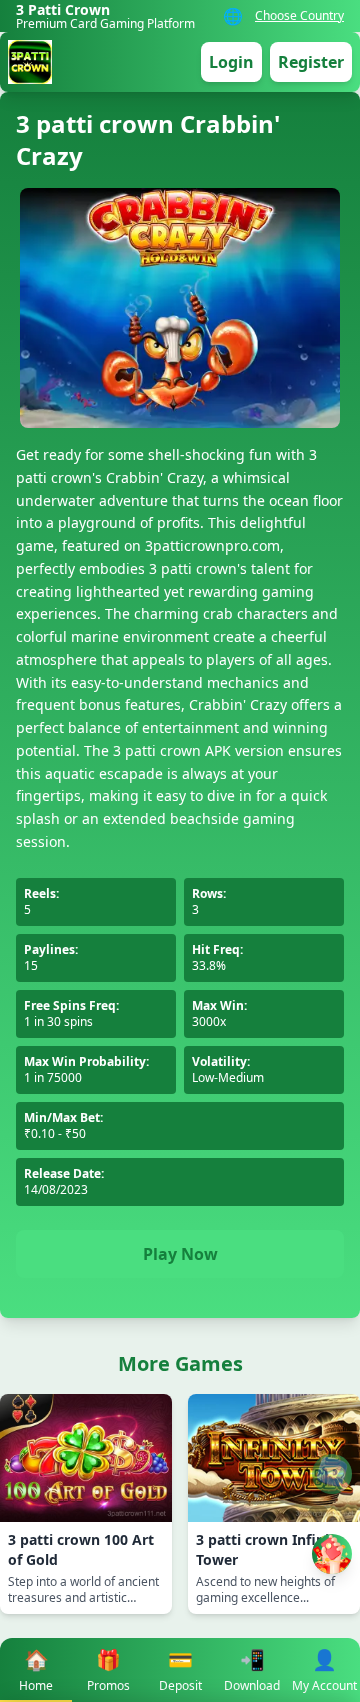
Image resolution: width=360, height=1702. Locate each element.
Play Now (180, 1254)
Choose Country (299, 16)
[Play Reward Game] (332, 1554)
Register (311, 62)
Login (231, 62)
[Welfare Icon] (332, 1474)
